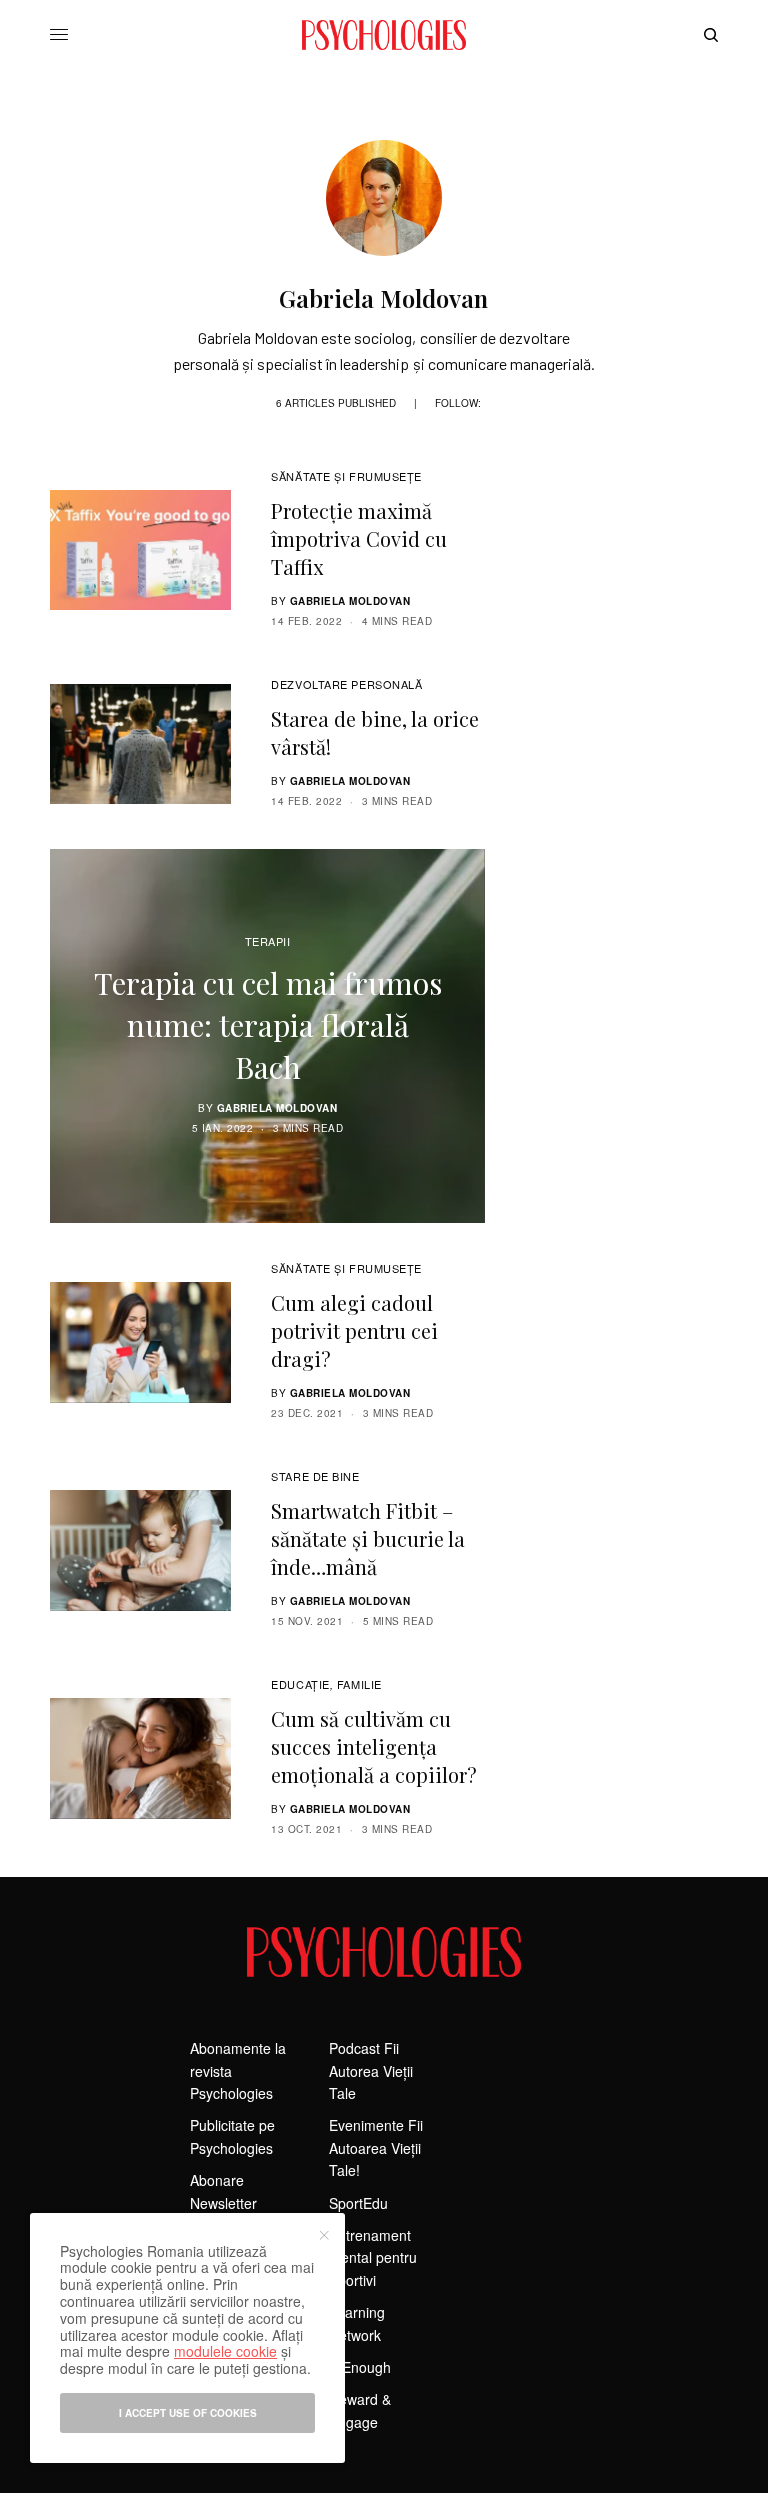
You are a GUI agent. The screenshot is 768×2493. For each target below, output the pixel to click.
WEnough (360, 2367)
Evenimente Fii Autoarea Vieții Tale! (376, 2147)
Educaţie (300, 1684)
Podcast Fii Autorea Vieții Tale (371, 2070)
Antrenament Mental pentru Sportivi (373, 2257)
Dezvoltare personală (346, 684)
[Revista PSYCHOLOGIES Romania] (384, 35)
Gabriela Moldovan (350, 601)
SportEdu (358, 2203)
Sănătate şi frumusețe (346, 476)
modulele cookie (225, 2351)
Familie (359, 1684)
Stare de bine (315, 1476)
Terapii (268, 941)
